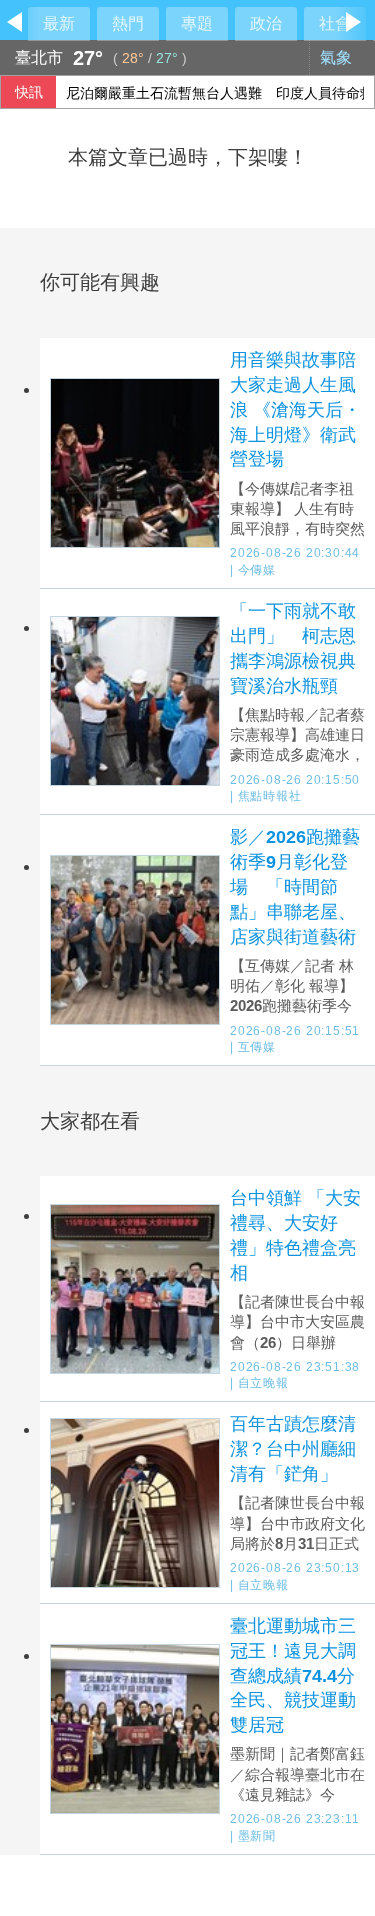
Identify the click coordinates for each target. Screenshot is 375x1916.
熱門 (128, 23)
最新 (59, 23)
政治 (266, 23)
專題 (197, 23)
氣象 (338, 57)
